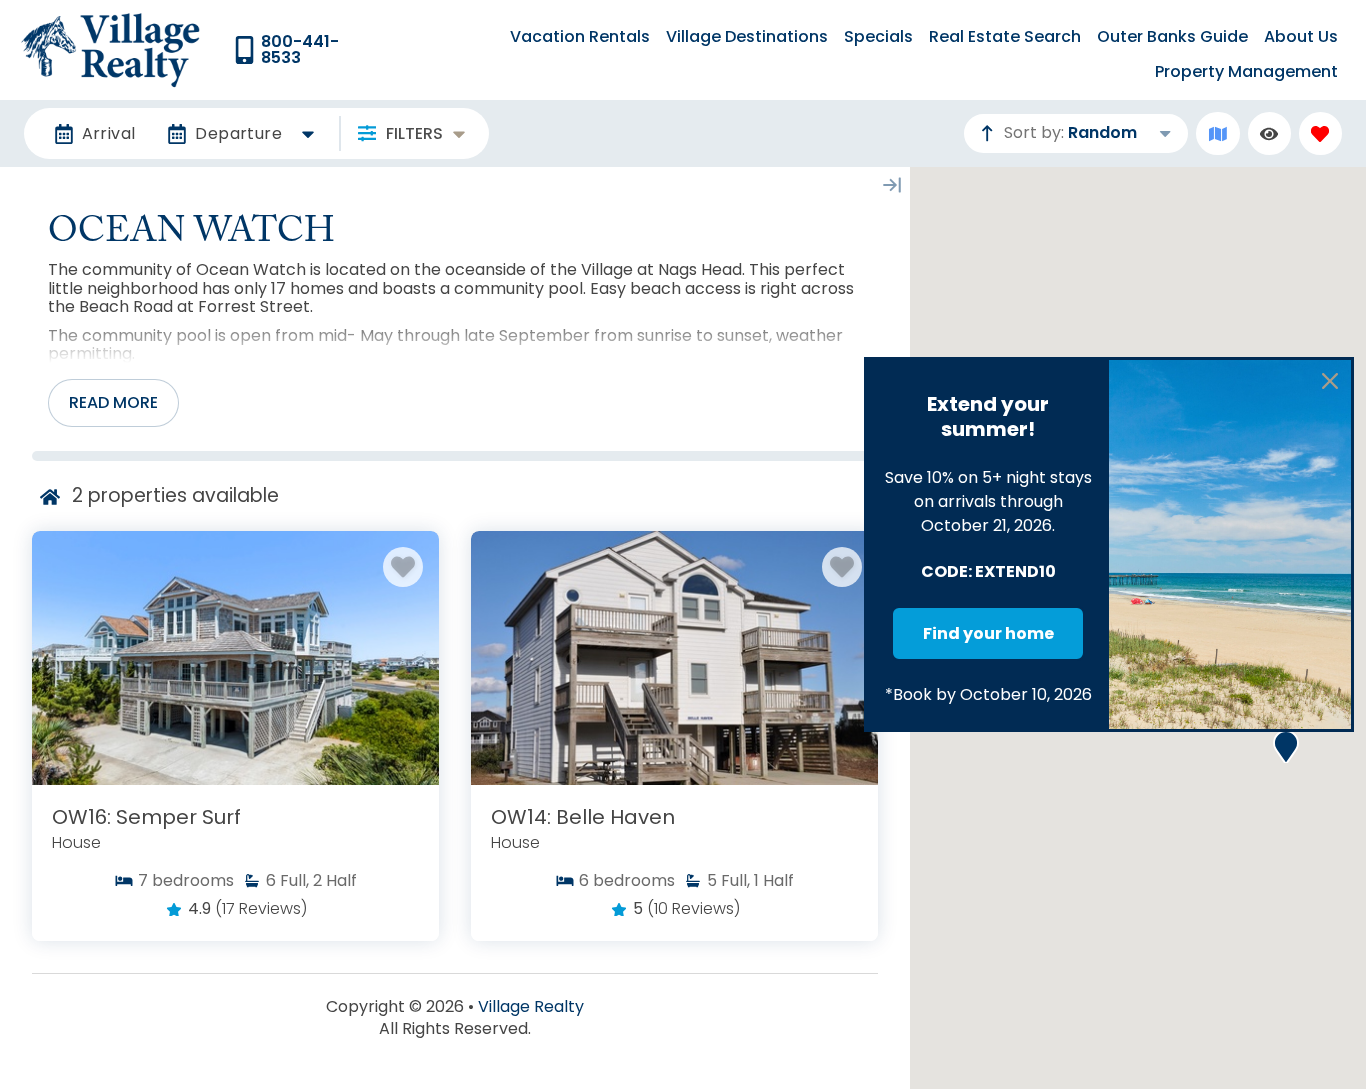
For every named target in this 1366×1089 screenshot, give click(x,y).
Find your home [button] (988, 633)
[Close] (1330, 381)
